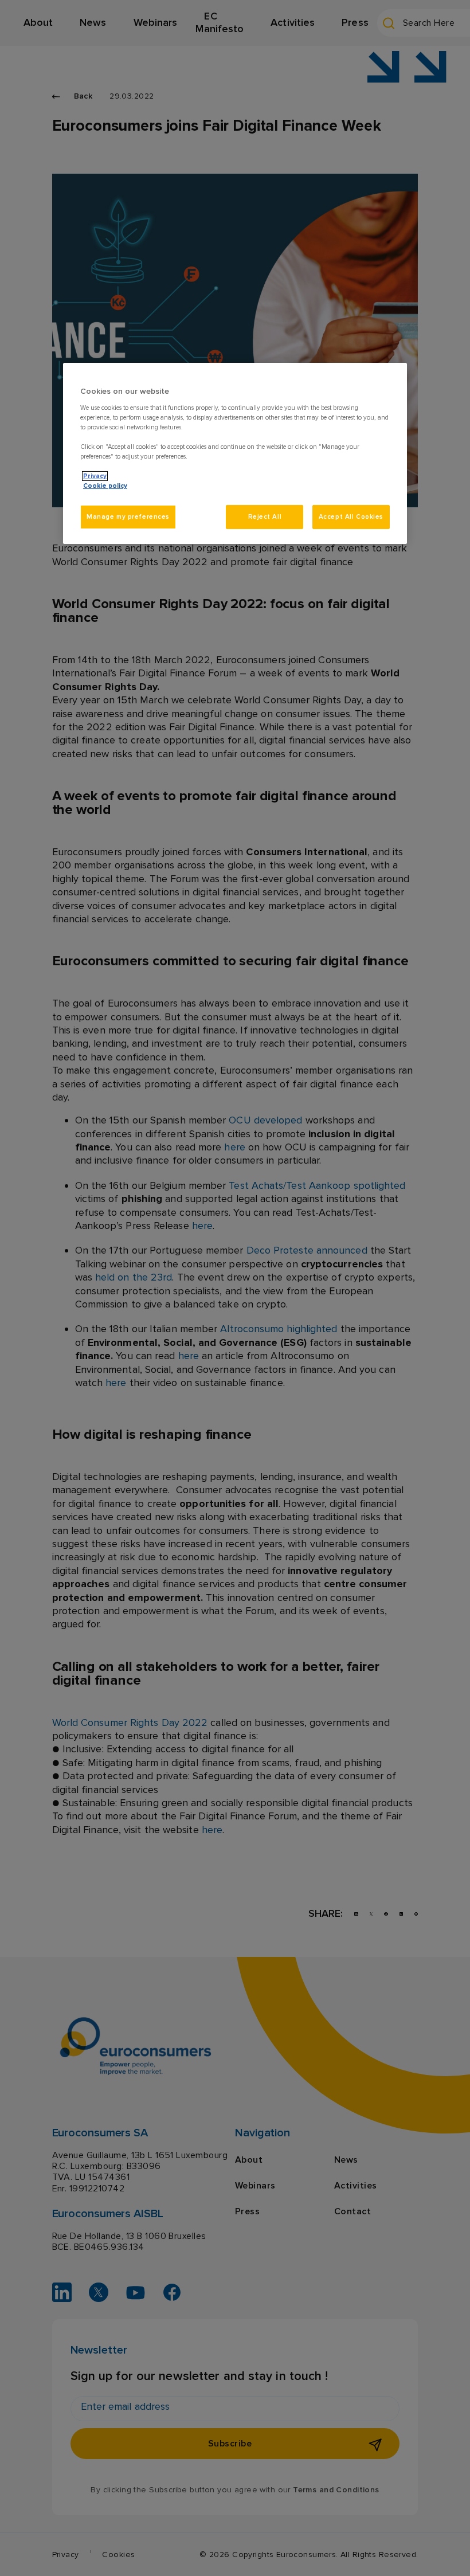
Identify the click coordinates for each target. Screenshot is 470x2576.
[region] (235, 453)
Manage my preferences (128, 517)
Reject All (265, 517)
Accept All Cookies (351, 517)
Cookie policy (105, 486)
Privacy (95, 476)
